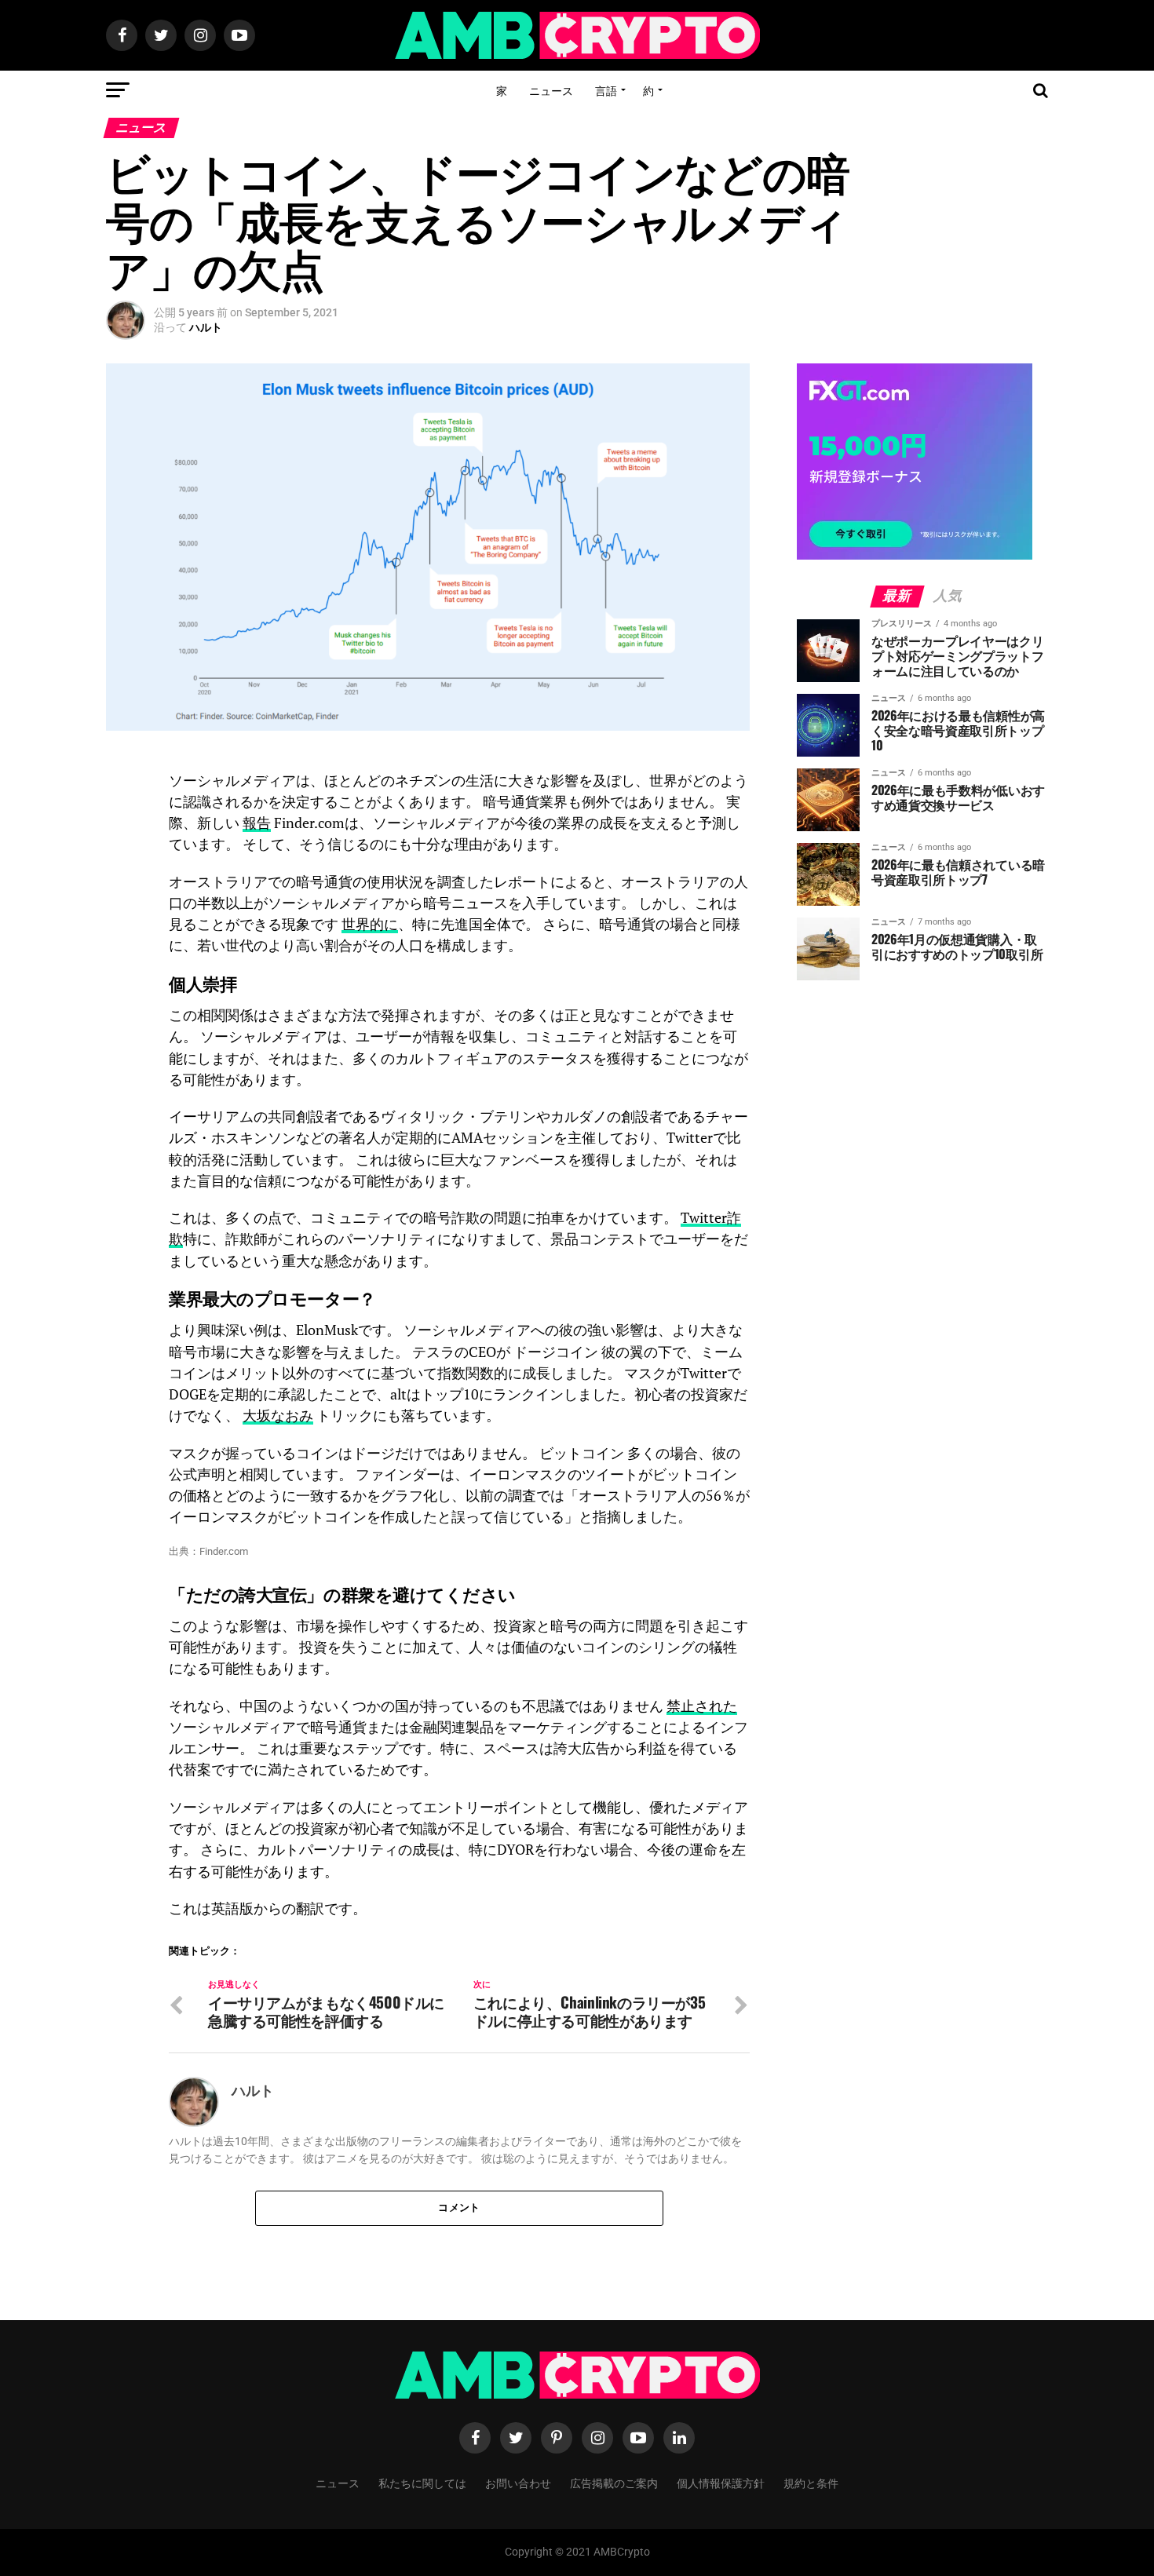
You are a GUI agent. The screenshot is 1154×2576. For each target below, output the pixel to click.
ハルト (206, 327)
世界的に (370, 924)
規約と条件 (811, 2482)
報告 (257, 823)
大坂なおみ (278, 1416)
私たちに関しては (422, 2482)
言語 (606, 90)
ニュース (551, 90)
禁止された (702, 1706)
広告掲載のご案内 (614, 2482)
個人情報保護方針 (721, 2482)
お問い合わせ (518, 2482)
